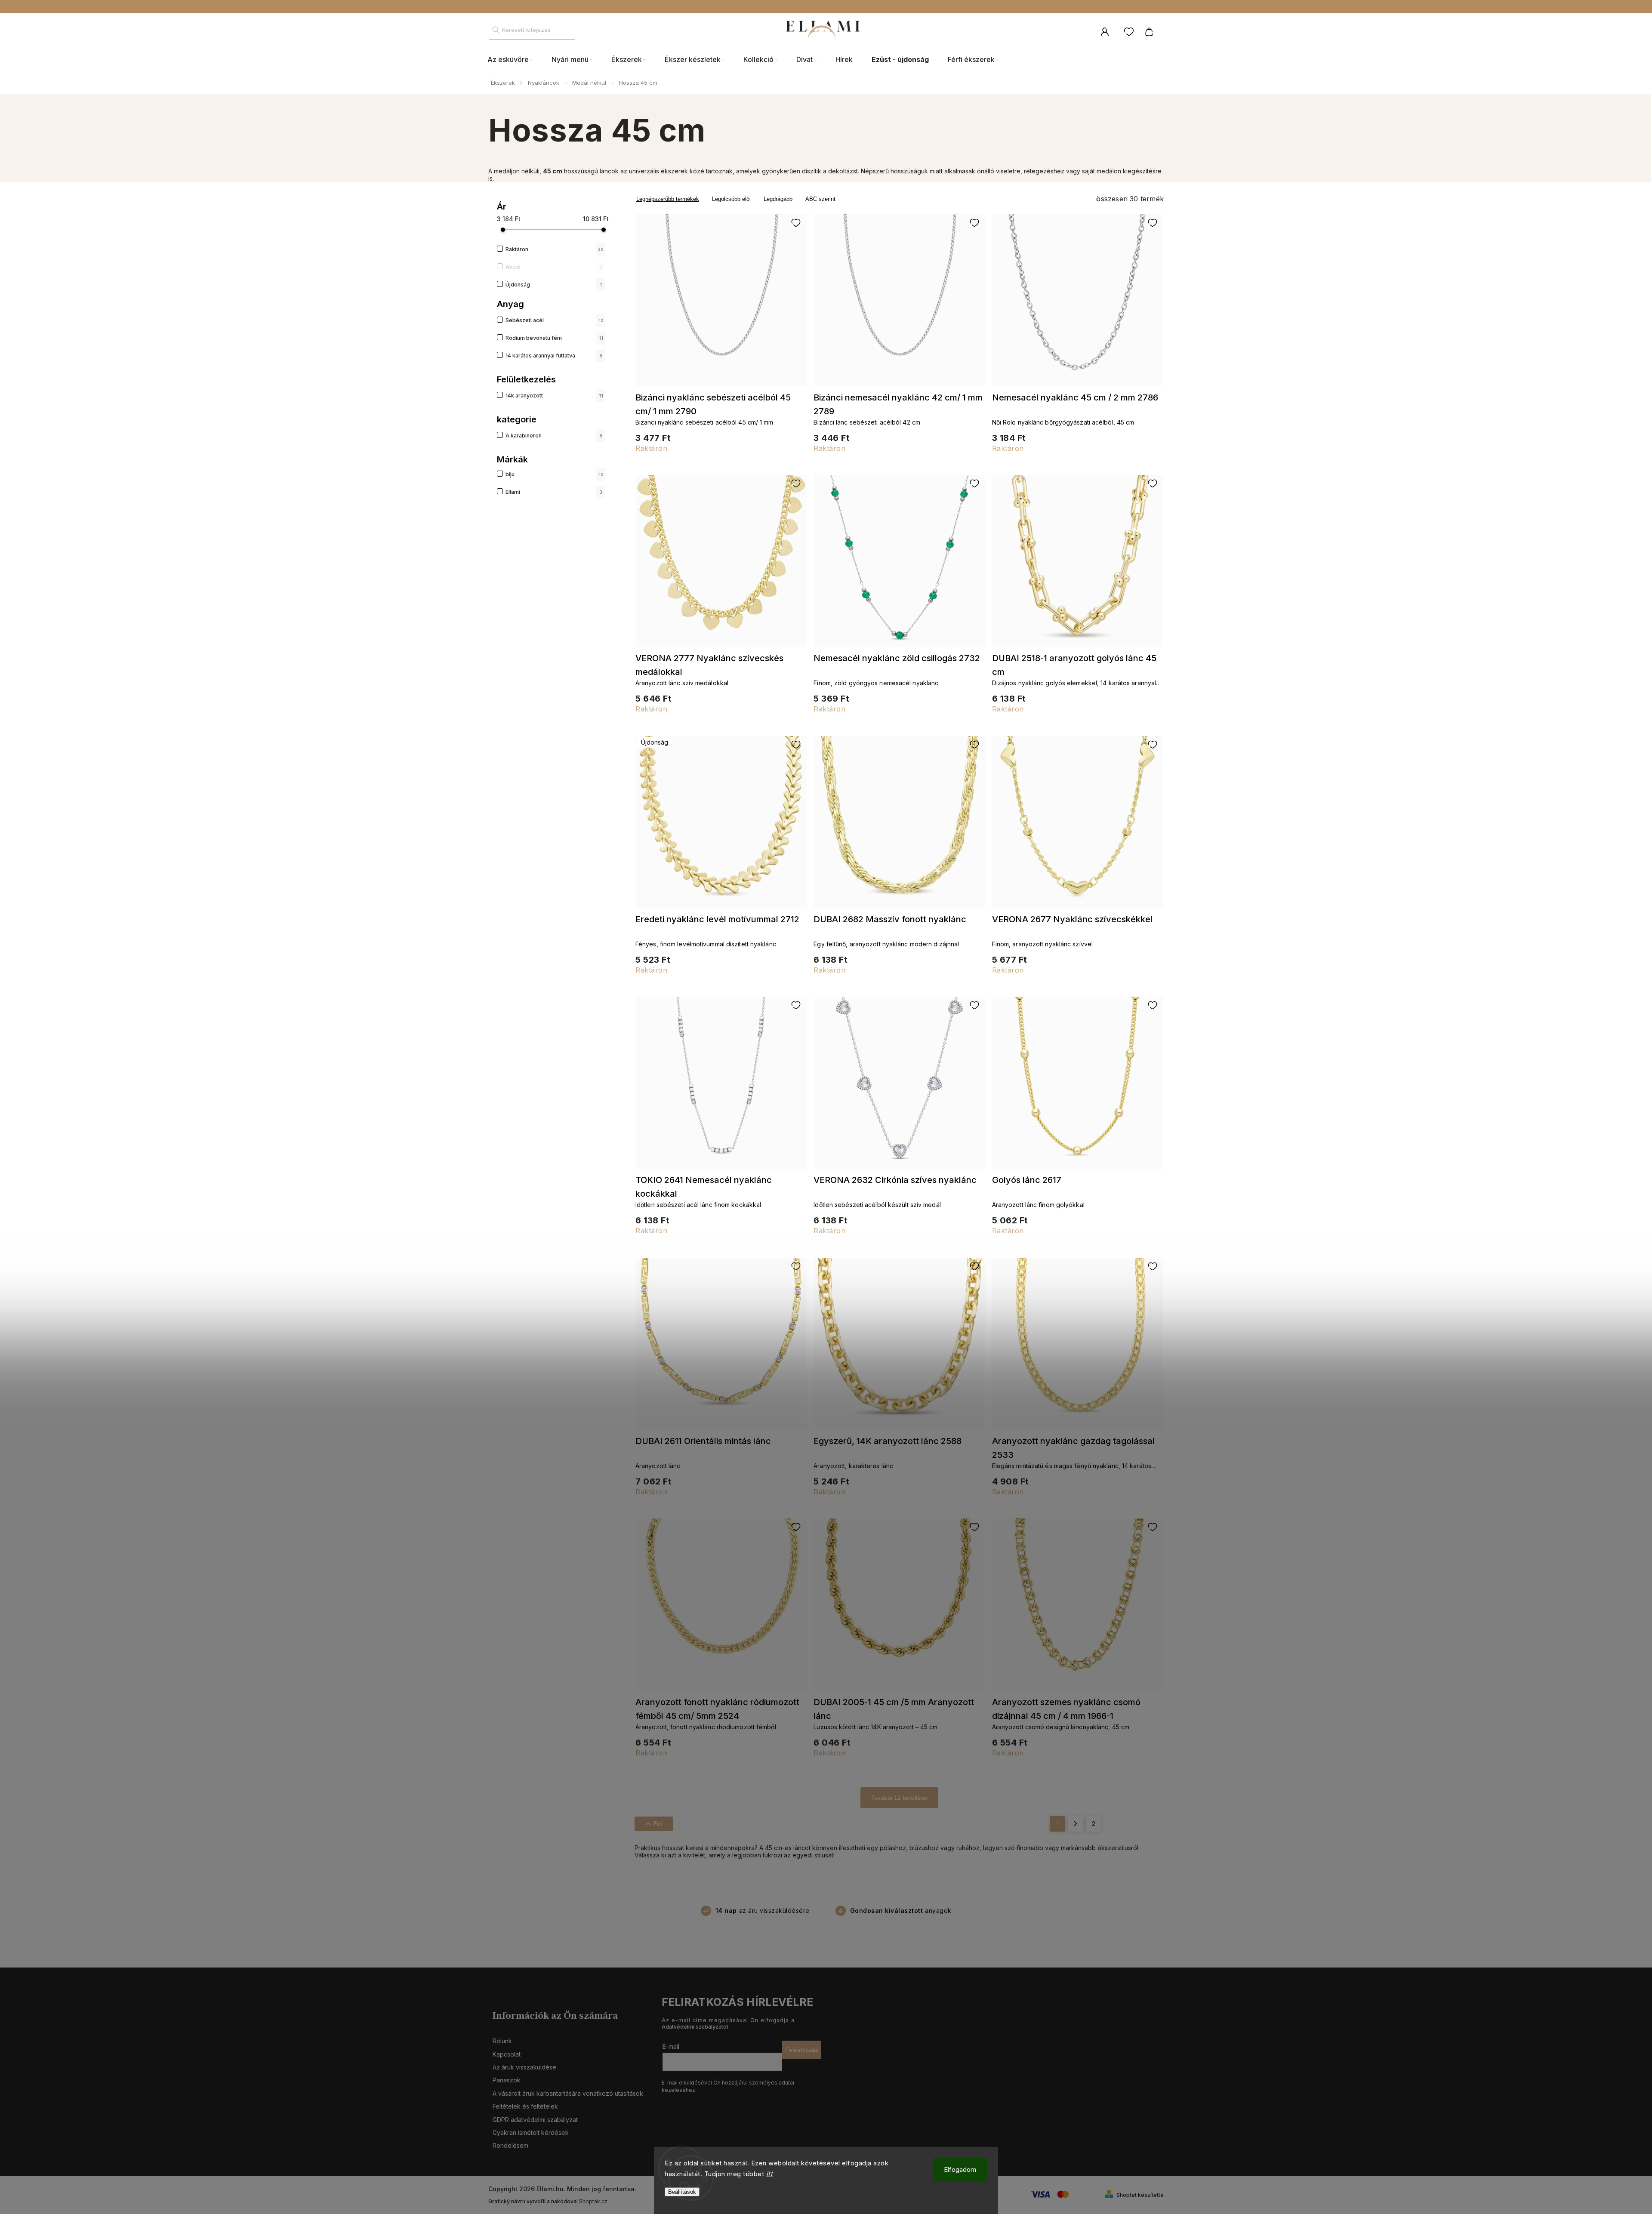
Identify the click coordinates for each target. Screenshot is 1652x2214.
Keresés (496, 30)
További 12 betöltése (899, 1798)
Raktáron (555, 249)
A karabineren (554, 436)
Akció (554, 267)
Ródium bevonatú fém (554, 338)
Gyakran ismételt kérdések (531, 2132)
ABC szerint (820, 199)
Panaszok (507, 2080)
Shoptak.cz (593, 2201)
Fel (658, 1824)
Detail (721, 304)
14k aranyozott (554, 396)
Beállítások (682, 2192)
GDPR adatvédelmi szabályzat (535, 2120)
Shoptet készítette (1140, 2195)
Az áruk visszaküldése (524, 2067)
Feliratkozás (802, 2050)
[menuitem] (515, 60)
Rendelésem (510, 2145)
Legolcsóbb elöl (731, 199)
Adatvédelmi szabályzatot (695, 2027)
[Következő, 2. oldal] (1076, 1824)
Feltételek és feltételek (525, 2106)
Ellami (554, 492)
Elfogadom (960, 2169)
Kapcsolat (507, 2054)
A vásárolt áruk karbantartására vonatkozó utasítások (568, 2093)
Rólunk (502, 2041)
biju (555, 474)
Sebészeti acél (555, 320)
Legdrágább (778, 199)
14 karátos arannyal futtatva (554, 356)
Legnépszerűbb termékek (668, 199)
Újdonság (554, 285)
